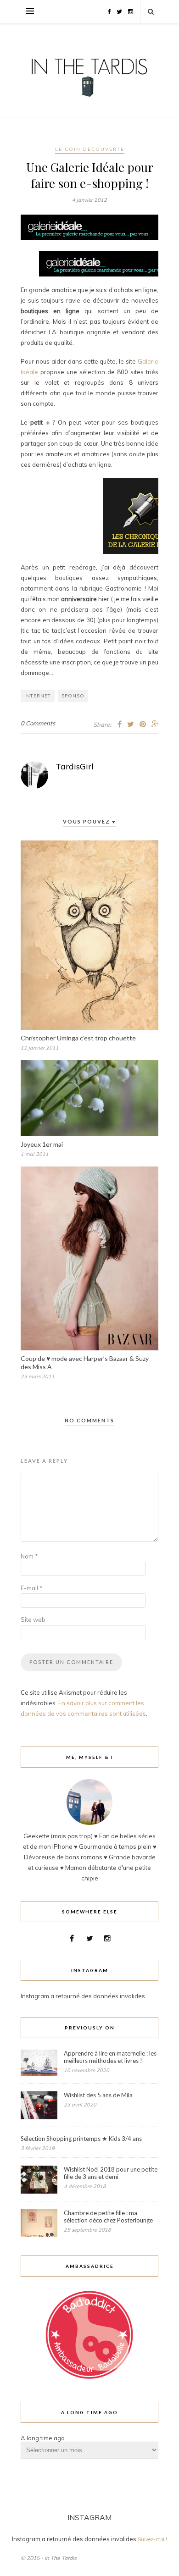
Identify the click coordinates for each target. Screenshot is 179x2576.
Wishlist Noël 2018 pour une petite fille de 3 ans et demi (111, 2173)
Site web (33, 1620)
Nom (29, 1556)
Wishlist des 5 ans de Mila (98, 2095)
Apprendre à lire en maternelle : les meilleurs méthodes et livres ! (110, 2057)
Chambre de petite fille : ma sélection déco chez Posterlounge (108, 2217)
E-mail (32, 1588)
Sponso (73, 696)
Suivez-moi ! (152, 2539)
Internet (38, 696)
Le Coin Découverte (90, 149)
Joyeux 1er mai (42, 1144)
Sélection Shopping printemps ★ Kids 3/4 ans (81, 2139)
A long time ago (43, 2438)
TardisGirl (75, 766)
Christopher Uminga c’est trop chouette (78, 1038)
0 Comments (38, 723)
